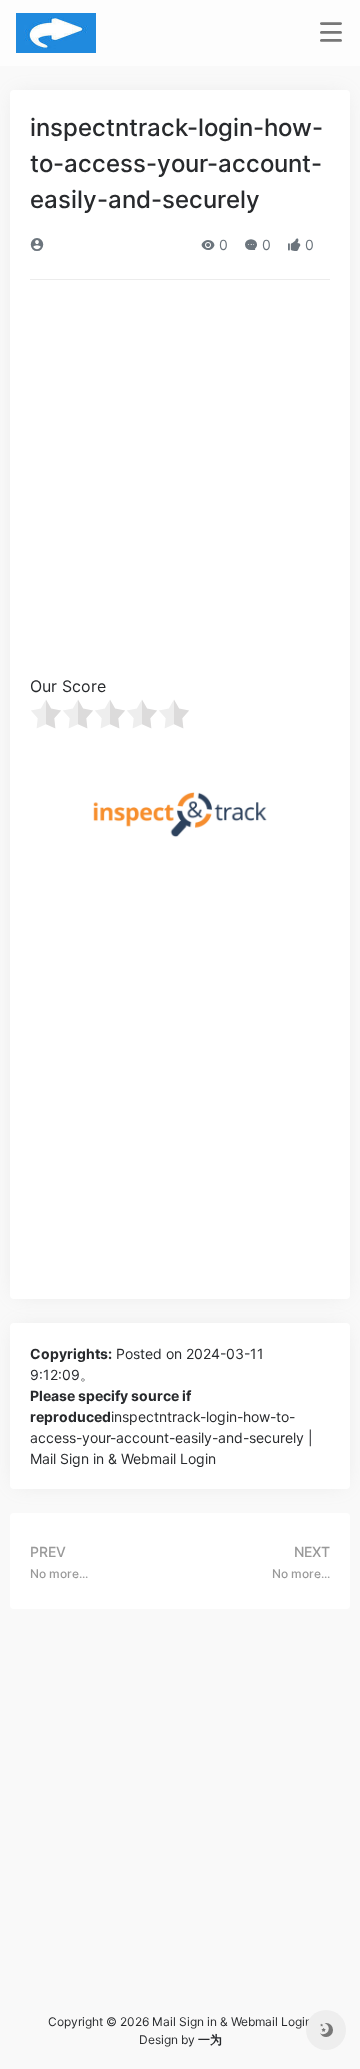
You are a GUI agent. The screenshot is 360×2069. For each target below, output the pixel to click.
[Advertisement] (180, 484)
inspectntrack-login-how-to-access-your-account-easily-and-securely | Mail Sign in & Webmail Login (171, 1437)
